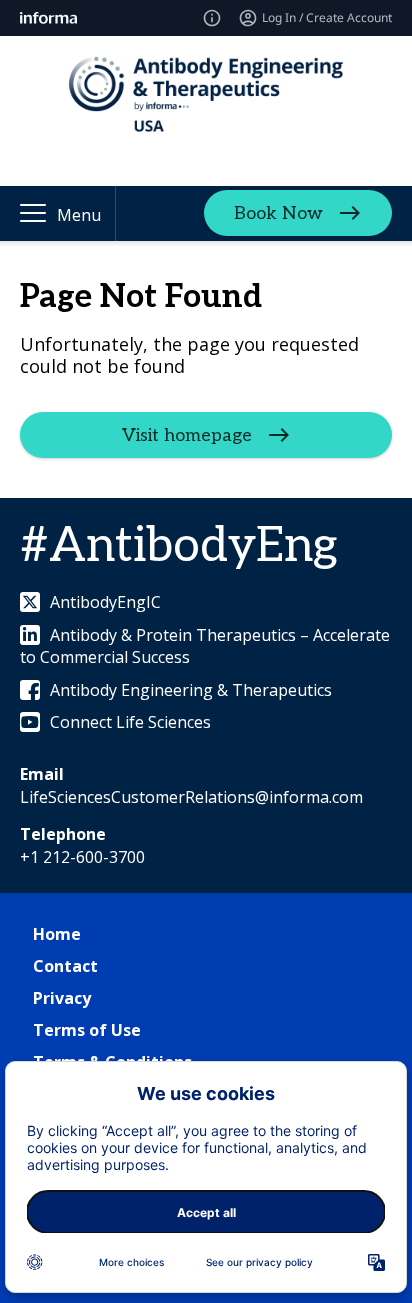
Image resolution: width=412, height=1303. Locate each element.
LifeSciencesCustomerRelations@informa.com (191, 797)
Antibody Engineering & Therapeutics (191, 690)
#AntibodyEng (179, 546)
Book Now (278, 213)
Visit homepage (187, 435)
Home (57, 934)
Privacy (62, 998)
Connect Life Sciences (130, 722)
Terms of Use (87, 1030)
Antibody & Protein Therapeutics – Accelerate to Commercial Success (205, 646)
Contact (65, 966)
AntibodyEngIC (105, 602)
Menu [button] (79, 215)
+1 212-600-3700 (82, 857)
